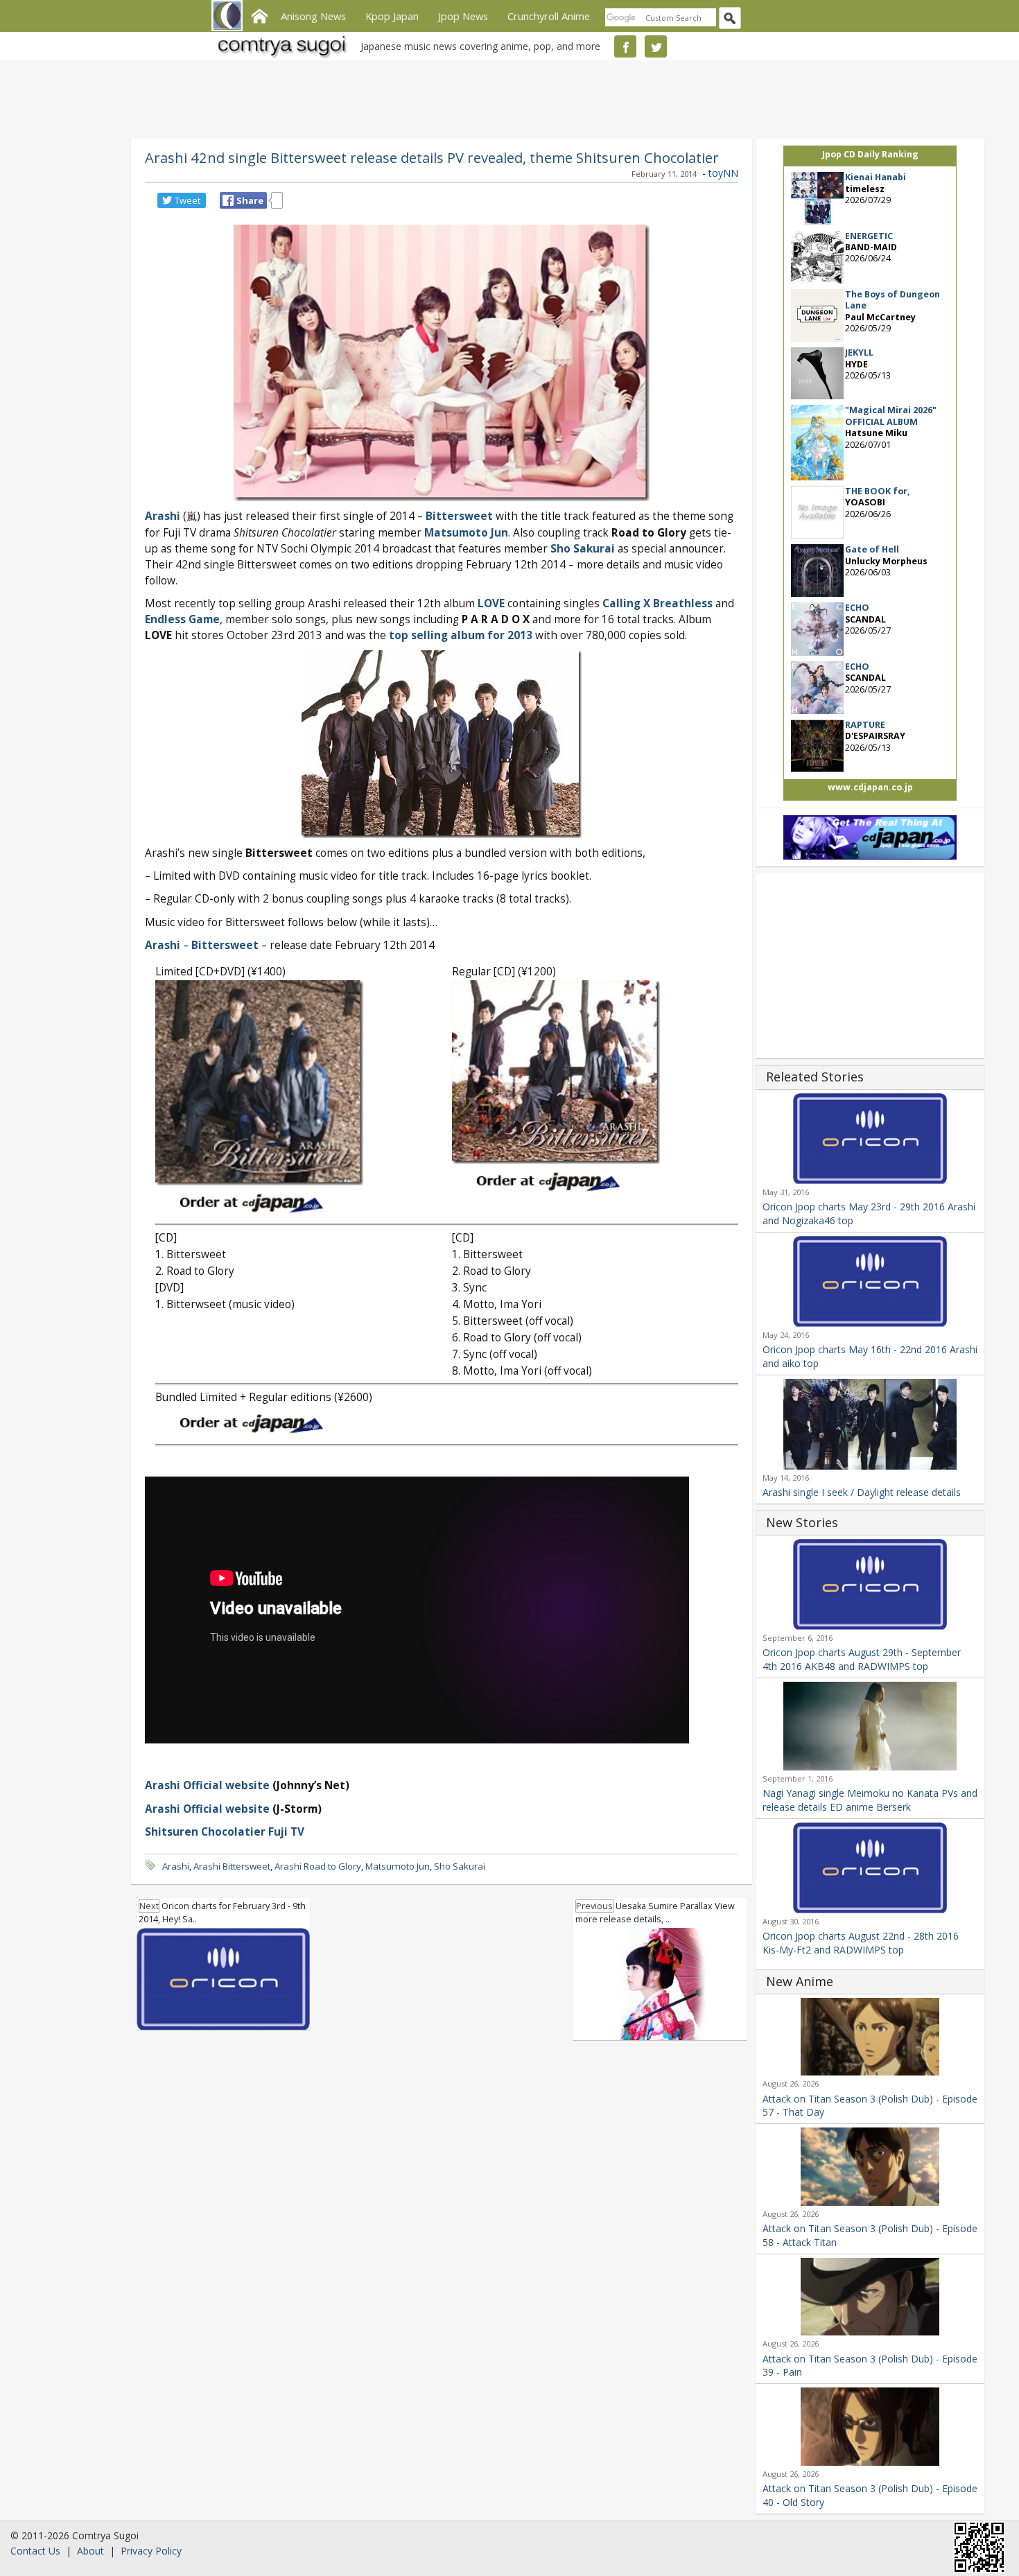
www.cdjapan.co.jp (870, 787)
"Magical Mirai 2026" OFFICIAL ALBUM (891, 416)
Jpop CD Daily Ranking (870, 154)
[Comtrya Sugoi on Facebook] (625, 46)
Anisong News (313, 16)
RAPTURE (865, 725)
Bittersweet (459, 516)
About (90, 2551)
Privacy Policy (151, 2551)
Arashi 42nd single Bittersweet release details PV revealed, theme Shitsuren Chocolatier (432, 157)
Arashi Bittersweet (232, 1866)
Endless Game (182, 619)
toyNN (723, 173)
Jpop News (463, 16)
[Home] (259, 15)
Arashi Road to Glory (318, 1866)
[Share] (228, 200)
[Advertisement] (506, 97)
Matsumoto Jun (398, 1866)
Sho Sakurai (583, 549)
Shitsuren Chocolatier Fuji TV (225, 1832)
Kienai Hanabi (876, 177)
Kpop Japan (392, 16)
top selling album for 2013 (461, 635)
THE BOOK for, (878, 491)
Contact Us (35, 2551)
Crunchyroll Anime (549, 16)
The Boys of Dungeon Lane (892, 300)
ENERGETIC (869, 236)
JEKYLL (859, 353)
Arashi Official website (207, 1785)
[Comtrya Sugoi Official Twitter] (656, 46)
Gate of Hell (872, 549)
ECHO (857, 608)
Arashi (163, 516)
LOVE (491, 603)
